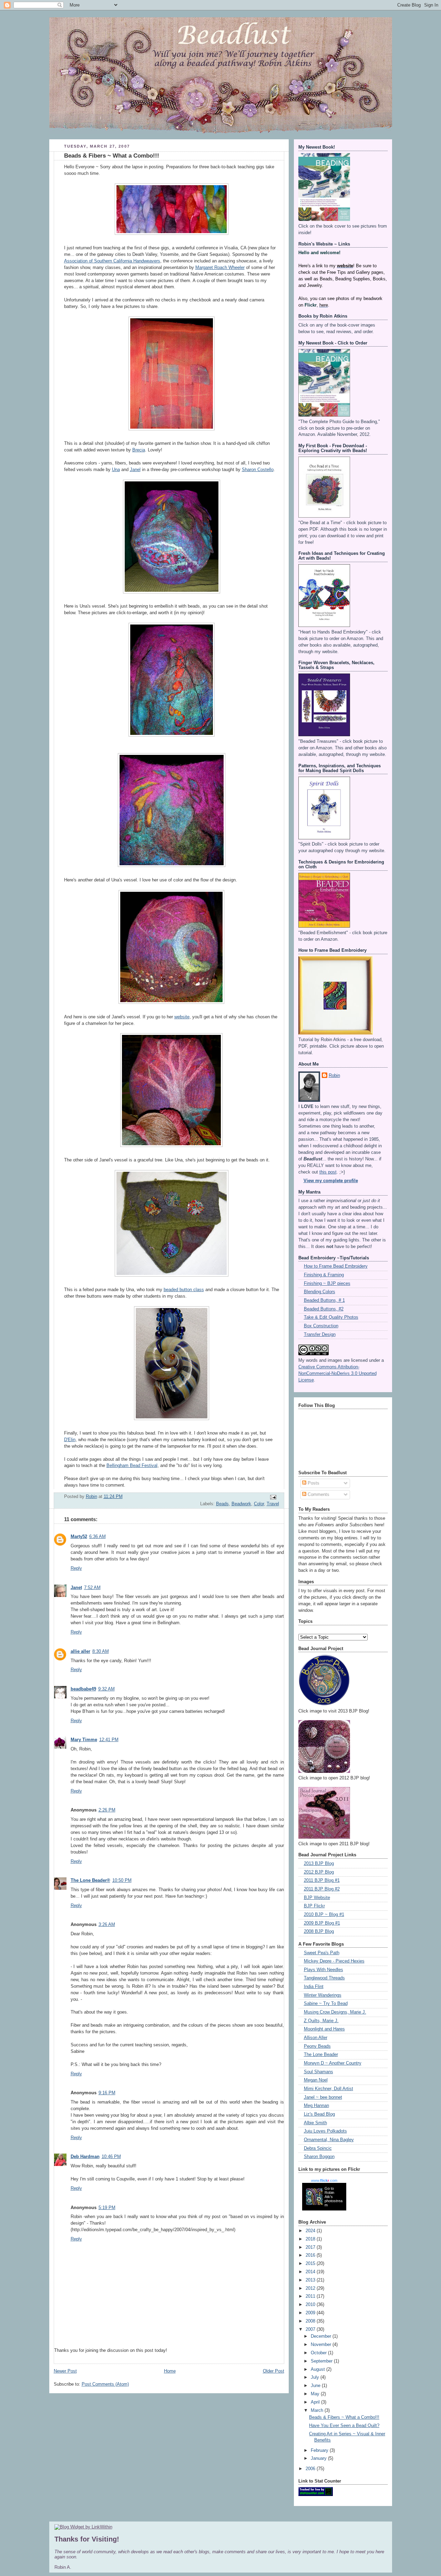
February (320, 2450)
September (322, 2361)
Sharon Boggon (319, 2157)
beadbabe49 (83, 1689)
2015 (311, 2264)
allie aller (80, 1651)
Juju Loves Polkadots (325, 2131)
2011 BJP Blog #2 (322, 1889)
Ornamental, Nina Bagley (329, 2140)
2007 (311, 2329)
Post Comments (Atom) (105, 2384)
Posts (313, 1483)
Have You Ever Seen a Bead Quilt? (344, 2426)
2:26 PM (107, 1810)
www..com (324, 2180)
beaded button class (184, 1290)
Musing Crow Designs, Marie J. (335, 2012)
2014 (311, 2272)
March (318, 2410)
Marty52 (79, 1537)
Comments (318, 1495)
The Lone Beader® (90, 1880)
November (322, 2345)
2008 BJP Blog (319, 1931)
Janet (76, 1588)
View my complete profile (331, 1181)
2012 (311, 2288)
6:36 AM (98, 1537)
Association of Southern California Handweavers (112, 261)
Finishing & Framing (324, 1275)
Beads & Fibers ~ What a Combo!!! (344, 2417)
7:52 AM (92, 1588)
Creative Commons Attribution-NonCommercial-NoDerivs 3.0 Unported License (337, 1374)
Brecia (139, 450)
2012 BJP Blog (319, 1872)
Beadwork (241, 1504)
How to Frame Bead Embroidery (336, 1266)
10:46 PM (111, 2157)
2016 (311, 2255)
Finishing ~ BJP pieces (327, 1284)
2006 (311, 2469)
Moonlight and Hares (324, 2029)
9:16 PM (107, 2093)
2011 (311, 2296)
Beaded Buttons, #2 (324, 1309)
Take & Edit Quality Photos (331, 1317)
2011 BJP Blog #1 (322, 1880)
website (182, 1017)
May (316, 2394)
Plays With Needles (324, 1970)
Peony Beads (317, 2046)
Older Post (274, 2371)
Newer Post (65, 2371)
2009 (311, 2313)
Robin (334, 1076)
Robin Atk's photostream (334, 2199)
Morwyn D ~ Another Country (333, 2063)
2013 (311, 2280)
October (319, 2353)
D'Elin (70, 1440)
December (322, 2336)
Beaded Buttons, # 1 (324, 1300)
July (316, 2377)
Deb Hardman (85, 2157)
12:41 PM (109, 1740)
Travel (273, 1504)
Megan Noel (316, 2080)
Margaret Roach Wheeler (220, 268)
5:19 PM (107, 2208)
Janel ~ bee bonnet (323, 2097)
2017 (311, 2247)
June (316, 2386)
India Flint (314, 1987)
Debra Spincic (318, 2148)
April (316, 2402)
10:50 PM (122, 1880)
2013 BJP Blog (319, 1864)
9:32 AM (106, 1689)
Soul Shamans (319, 2072)
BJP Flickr (314, 1906)
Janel (135, 470)
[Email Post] (273, 1497)
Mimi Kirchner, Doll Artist (329, 2089)
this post (328, 1172)
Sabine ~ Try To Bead (326, 2004)
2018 (311, 2239)
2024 (311, 2231)
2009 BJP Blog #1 (322, 1923)
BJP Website (317, 1898)
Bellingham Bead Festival (132, 1466)
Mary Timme (84, 1740)
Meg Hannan (316, 2106)
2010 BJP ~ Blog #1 (324, 1915)
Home (170, 2371)
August (319, 2369)
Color (259, 1504)
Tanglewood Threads (324, 1978)
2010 (311, 2305)
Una (116, 470)
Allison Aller (316, 2038)
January (319, 2458)
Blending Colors (320, 1292)
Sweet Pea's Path (322, 1953)
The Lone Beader (321, 2055)
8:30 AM (101, 1651)
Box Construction (321, 1326)
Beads (222, 1504)
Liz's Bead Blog (319, 2114)
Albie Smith (315, 2123)
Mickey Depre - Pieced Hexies (334, 1961)
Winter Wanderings (323, 1995)
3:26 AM (107, 1925)
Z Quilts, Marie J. (321, 2021)
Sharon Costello (258, 470)
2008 (311, 2321)
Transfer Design (320, 1335)
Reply (76, 1568)
